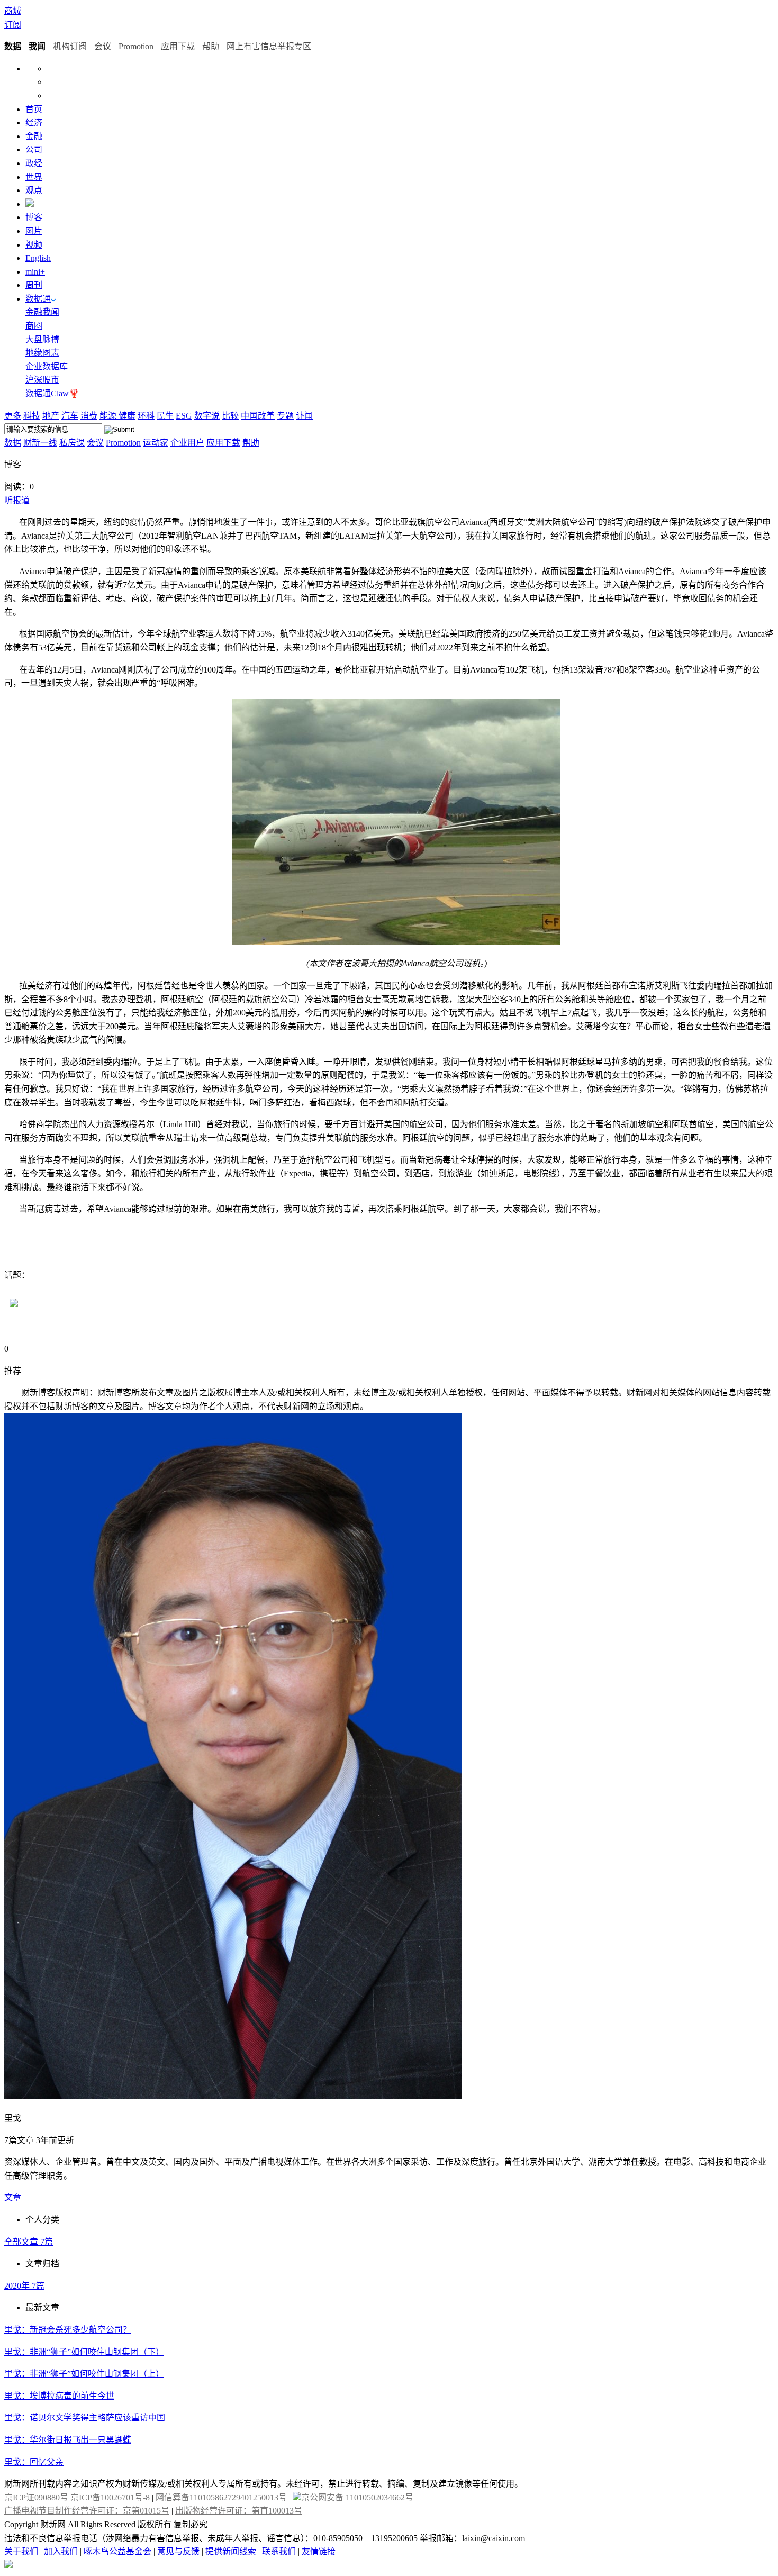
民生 (165, 416)
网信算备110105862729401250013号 (222, 2497)
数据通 (38, 299)
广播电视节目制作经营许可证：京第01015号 (87, 2511)
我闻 (37, 46)
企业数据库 (47, 366)
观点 (34, 190)
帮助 (211, 46)
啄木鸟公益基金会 (119, 2551)
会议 (103, 46)
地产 (51, 416)
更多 (13, 416)
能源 (109, 416)
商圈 (34, 326)
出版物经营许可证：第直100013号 (239, 2511)
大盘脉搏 (42, 339)
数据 (13, 46)
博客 (34, 217)
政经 (34, 163)
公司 (34, 149)
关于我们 (21, 2551)
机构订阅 (70, 46)
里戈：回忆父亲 (34, 2462)
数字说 (207, 416)
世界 (34, 177)
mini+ (35, 272)
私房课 (72, 443)
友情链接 (319, 2551)
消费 (89, 416)
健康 (127, 416)
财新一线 (40, 443)
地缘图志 (42, 353)
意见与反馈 (178, 2551)
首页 (34, 109)
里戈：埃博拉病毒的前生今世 (59, 2396)
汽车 (70, 416)
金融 (34, 136)
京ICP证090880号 (36, 2497)
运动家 (156, 443)
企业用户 (187, 443)
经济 (34, 123)
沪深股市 (42, 380)
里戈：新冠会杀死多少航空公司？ (68, 2330)
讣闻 (304, 416)
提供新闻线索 (231, 2551)
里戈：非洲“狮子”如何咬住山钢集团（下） (84, 2352)
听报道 (17, 500)
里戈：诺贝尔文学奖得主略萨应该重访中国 (85, 2418)
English (38, 258)
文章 (13, 2197)
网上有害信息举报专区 (269, 46)
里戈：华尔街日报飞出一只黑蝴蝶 (68, 2440)
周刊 (34, 285)
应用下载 (178, 46)
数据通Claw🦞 (52, 393)
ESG (184, 416)
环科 (146, 416)
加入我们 (61, 2551)
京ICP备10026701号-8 (111, 2497)
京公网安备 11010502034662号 (357, 2497)
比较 (230, 416)
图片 (34, 231)
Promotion (136, 46)
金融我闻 (42, 312)
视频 (34, 245)
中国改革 (258, 416)
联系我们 (279, 2551)
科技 (32, 416)
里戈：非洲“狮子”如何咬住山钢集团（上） (84, 2374)
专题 (285, 416)
